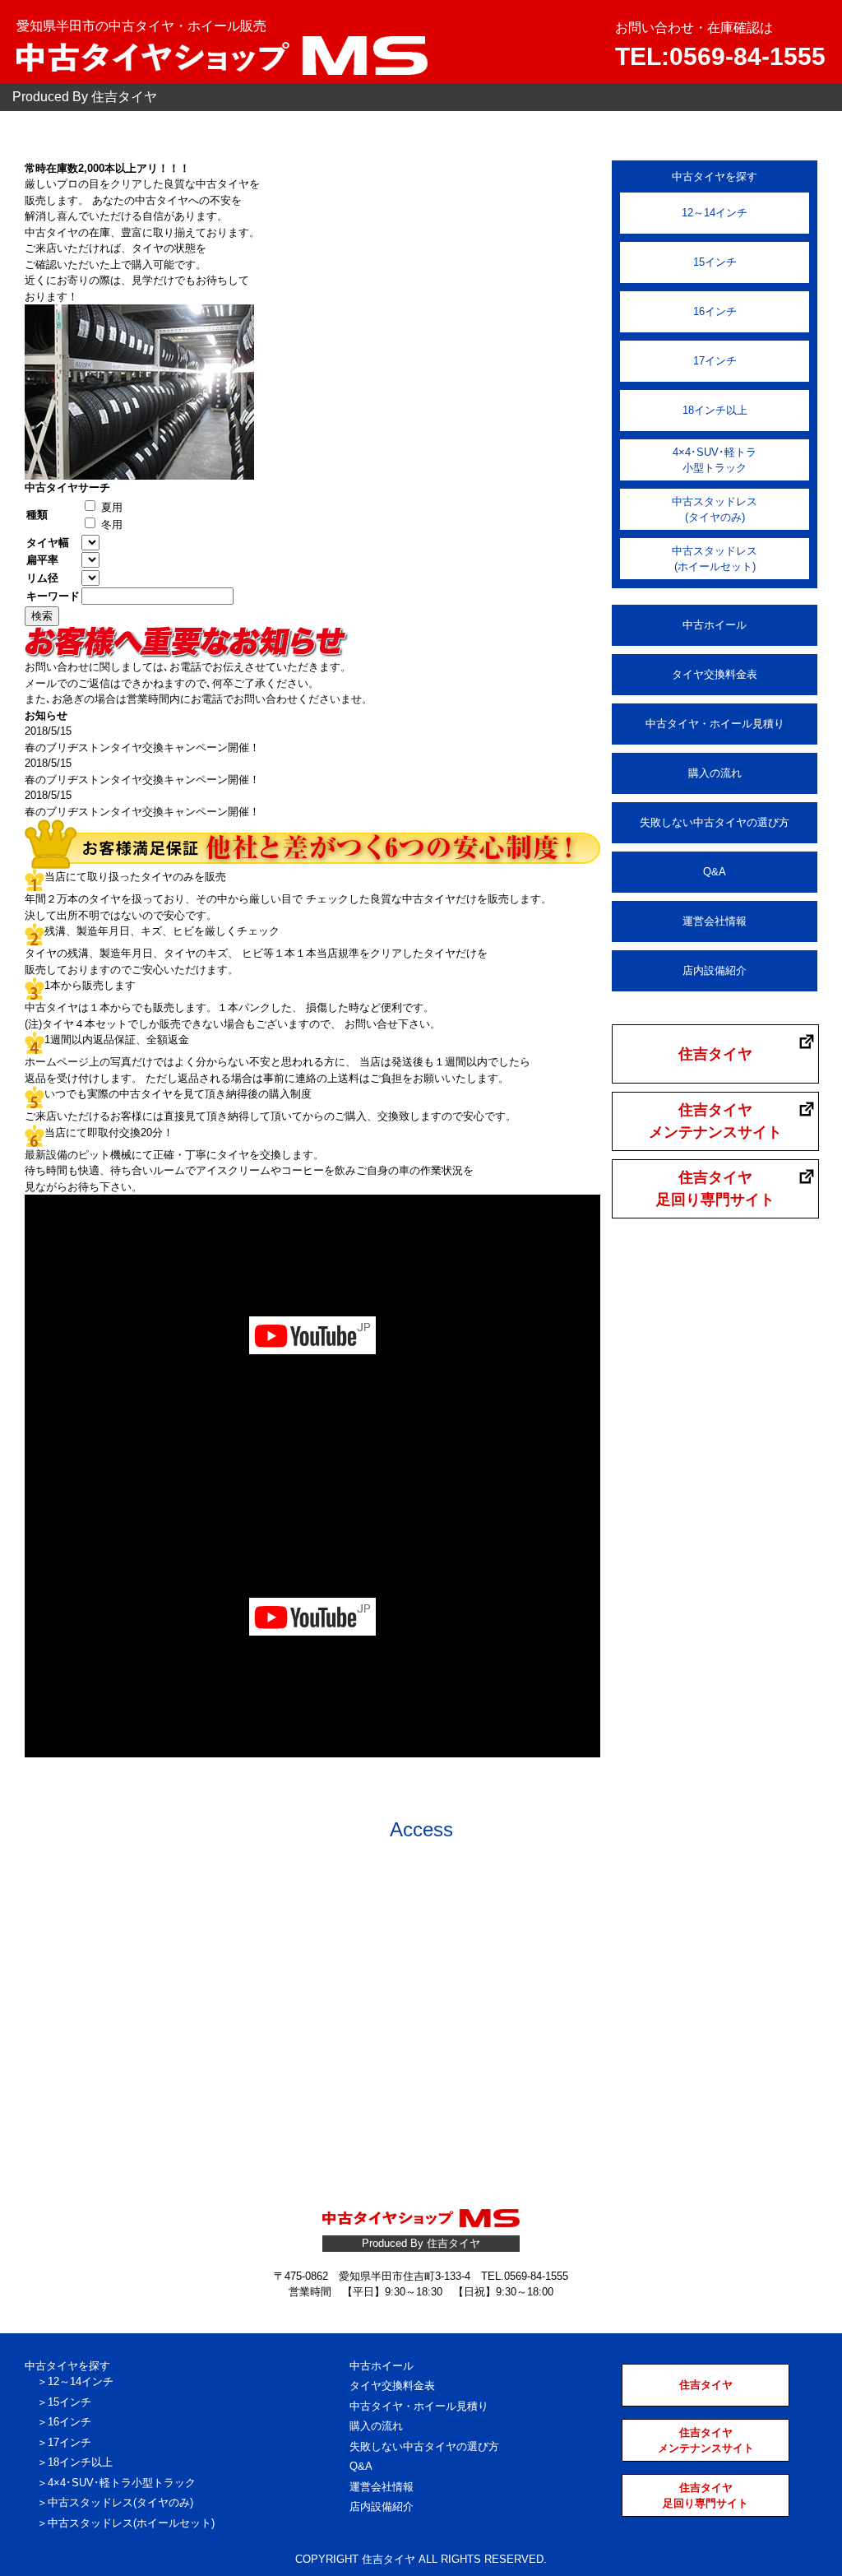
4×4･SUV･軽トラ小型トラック (715, 460)
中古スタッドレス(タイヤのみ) (715, 510)
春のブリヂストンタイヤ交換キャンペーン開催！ (142, 747)
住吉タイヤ (715, 1054)
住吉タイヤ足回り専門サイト (715, 1188)
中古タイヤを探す (67, 2366)
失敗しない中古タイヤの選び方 (715, 822)
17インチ (715, 361)
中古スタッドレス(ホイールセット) (715, 559)
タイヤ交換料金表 (715, 674)
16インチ (715, 311)
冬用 (110, 524)
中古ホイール (715, 625)
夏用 (110, 507)
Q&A (715, 872)
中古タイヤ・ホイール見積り (715, 724)
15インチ (715, 262)
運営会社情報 (715, 921)
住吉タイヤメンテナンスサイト (715, 1121)
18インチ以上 (715, 410)
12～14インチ (715, 213)
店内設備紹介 (715, 970)
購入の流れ (715, 773)
